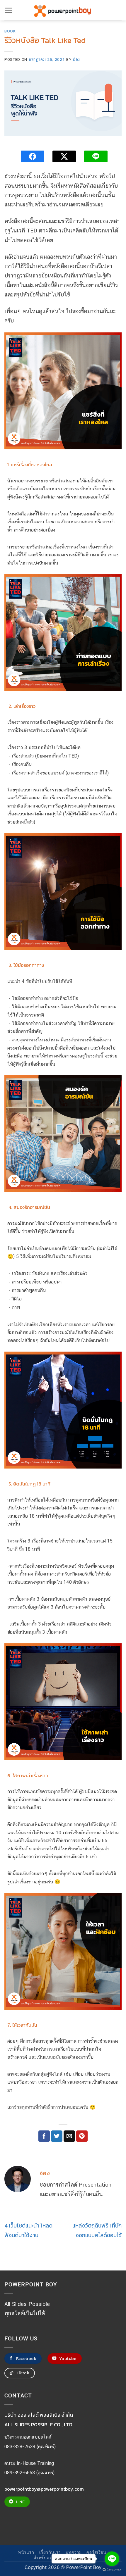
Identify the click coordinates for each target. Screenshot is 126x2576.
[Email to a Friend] (69, 2136)
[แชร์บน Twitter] (57, 2136)
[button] (9, 10)
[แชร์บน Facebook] (44, 2136)
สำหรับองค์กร (47, 2557)
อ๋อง (76, 59)
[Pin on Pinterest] (82, 2136)
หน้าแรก (26, 2552)
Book (10, 31)
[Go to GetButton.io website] (112, 2570)
